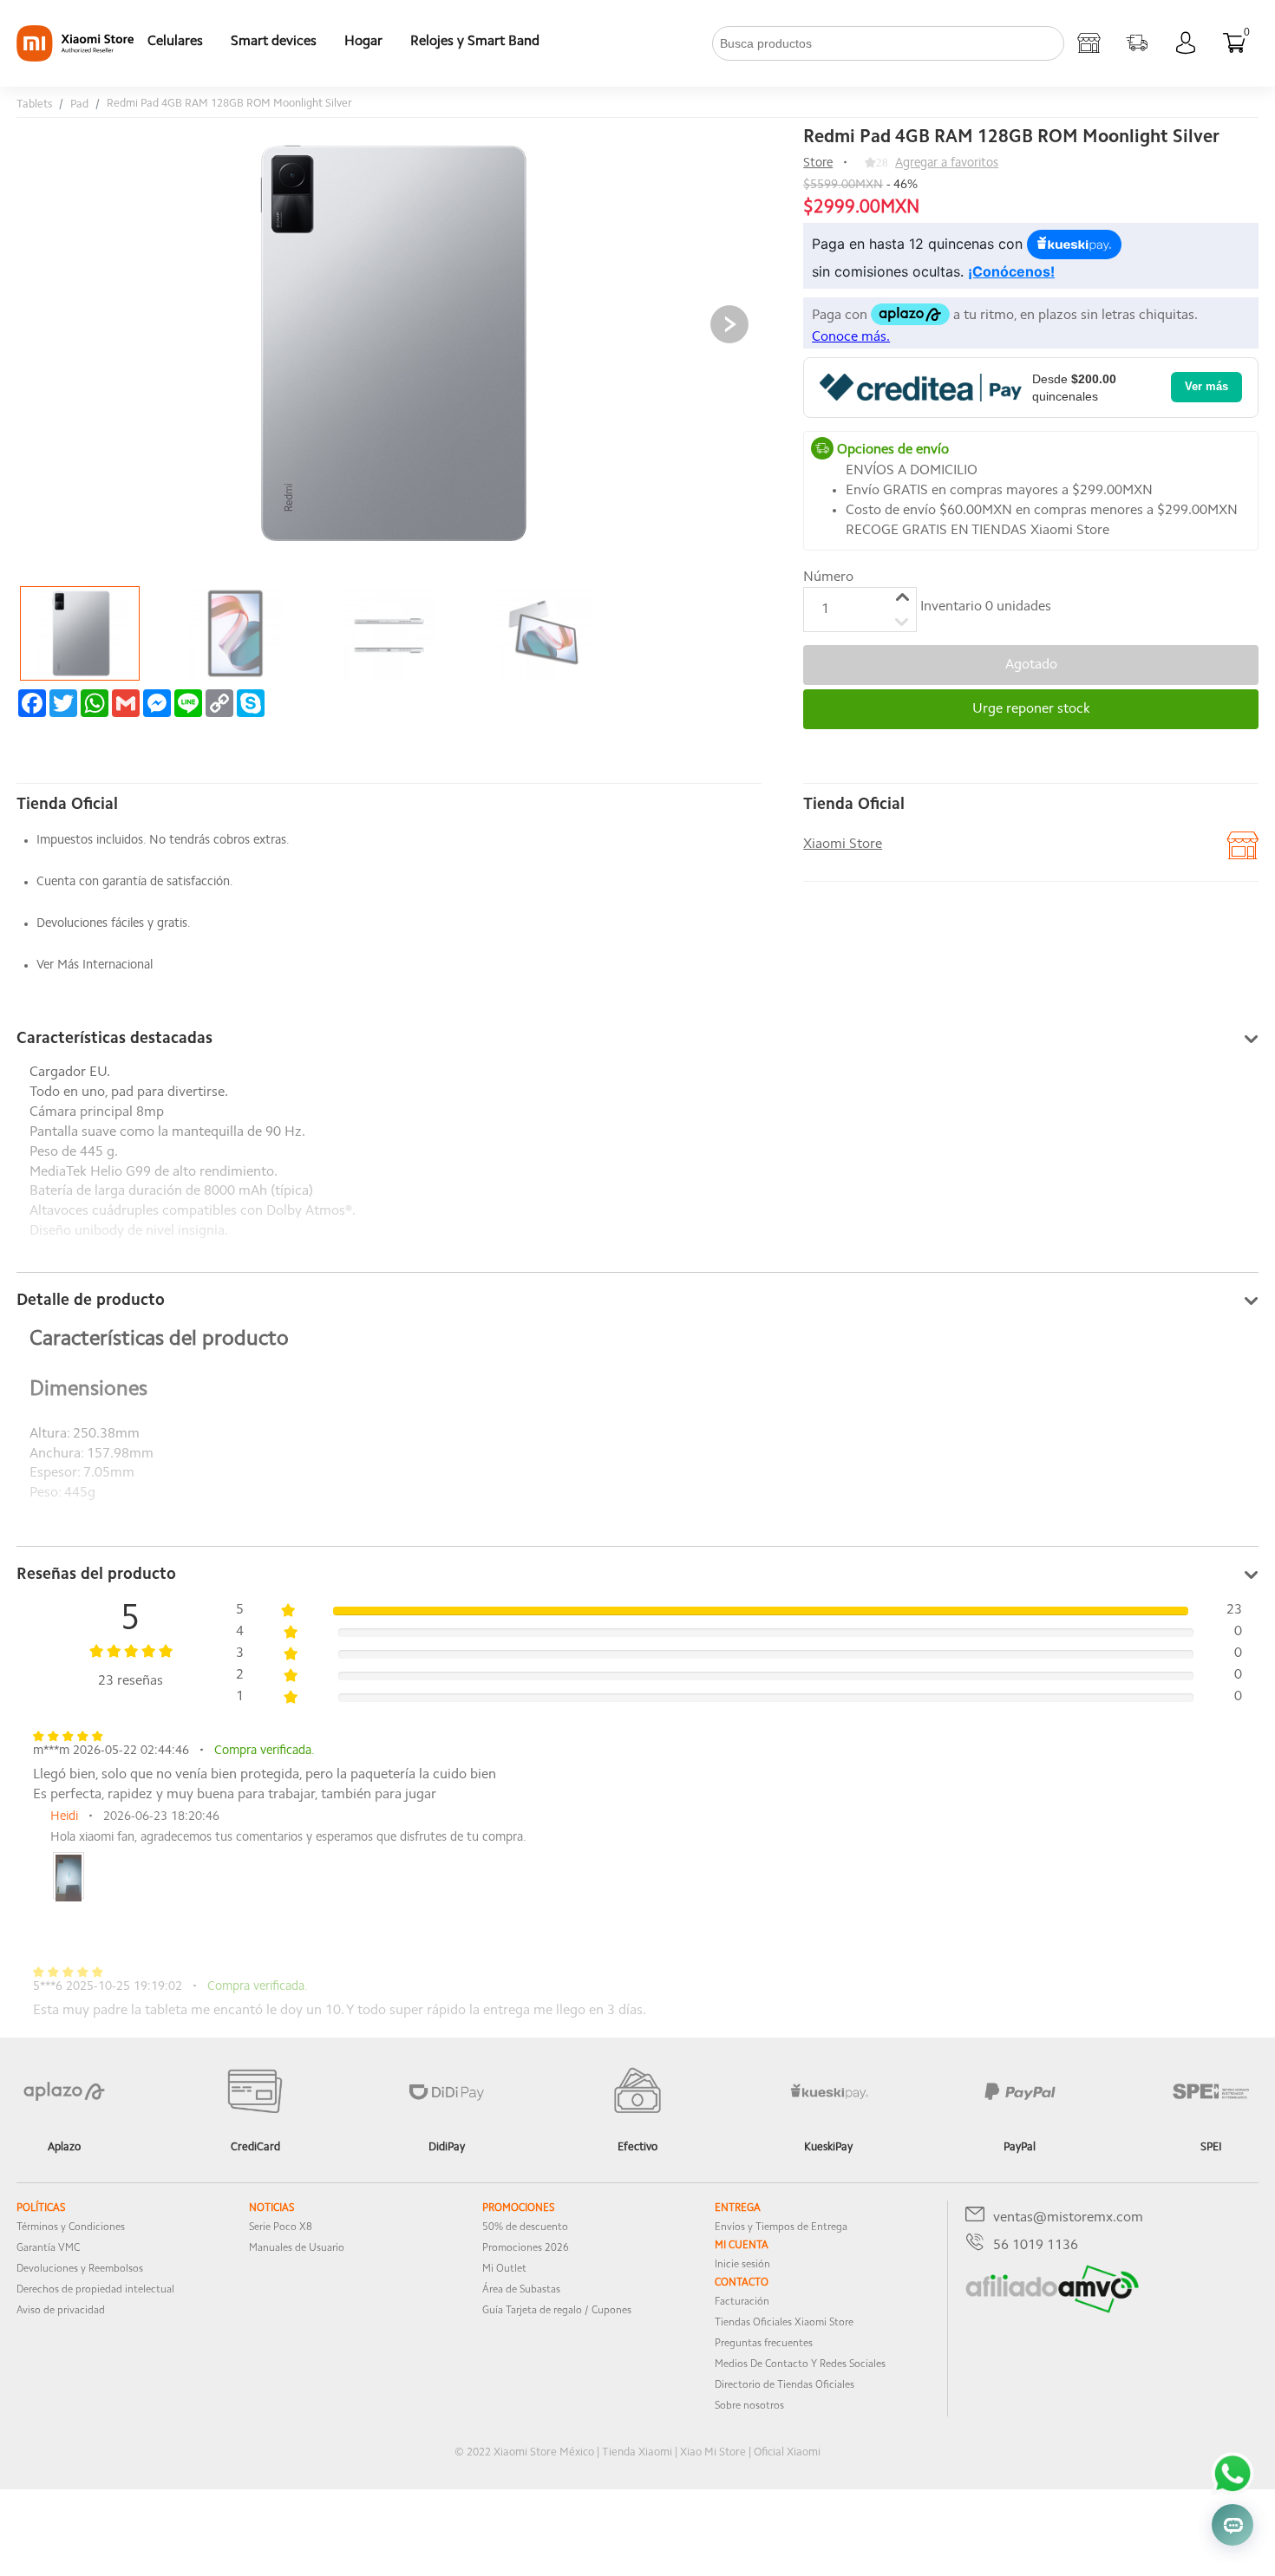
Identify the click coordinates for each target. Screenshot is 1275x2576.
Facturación (742, 2302)
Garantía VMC (48, 2248)
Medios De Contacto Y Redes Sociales (800, 2364)
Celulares (175, 42)
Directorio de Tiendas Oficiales (785, 2385)
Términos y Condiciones (71, 2227)
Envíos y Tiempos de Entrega (781, 2227)
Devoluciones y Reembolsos (80, 2269)
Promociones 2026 (526, 2248)
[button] (729, 324)
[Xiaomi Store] (1089, 43)
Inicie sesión (742, 2265)
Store (818, 163)
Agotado (1031, 665)
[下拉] (567, 43)
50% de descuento (525, 2227)
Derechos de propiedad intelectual (95, 2290)
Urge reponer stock (1031, 709)
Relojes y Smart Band (475, 42)
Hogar (363, 42)
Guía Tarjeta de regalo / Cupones (557, 2311)
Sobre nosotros (749, 2406)
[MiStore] (1052, 2310)
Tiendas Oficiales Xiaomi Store (784, 2323)
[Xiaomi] (75, 58)
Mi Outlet (504, 2269)
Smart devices (274, 42)
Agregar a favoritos (947, 163)
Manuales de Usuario (297, 2248)
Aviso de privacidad (61, 2311)
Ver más (1206, 386)
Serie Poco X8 (281, 2227)
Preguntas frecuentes (764, 2344)
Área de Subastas (521, 2290)
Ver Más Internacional (95, 965)
